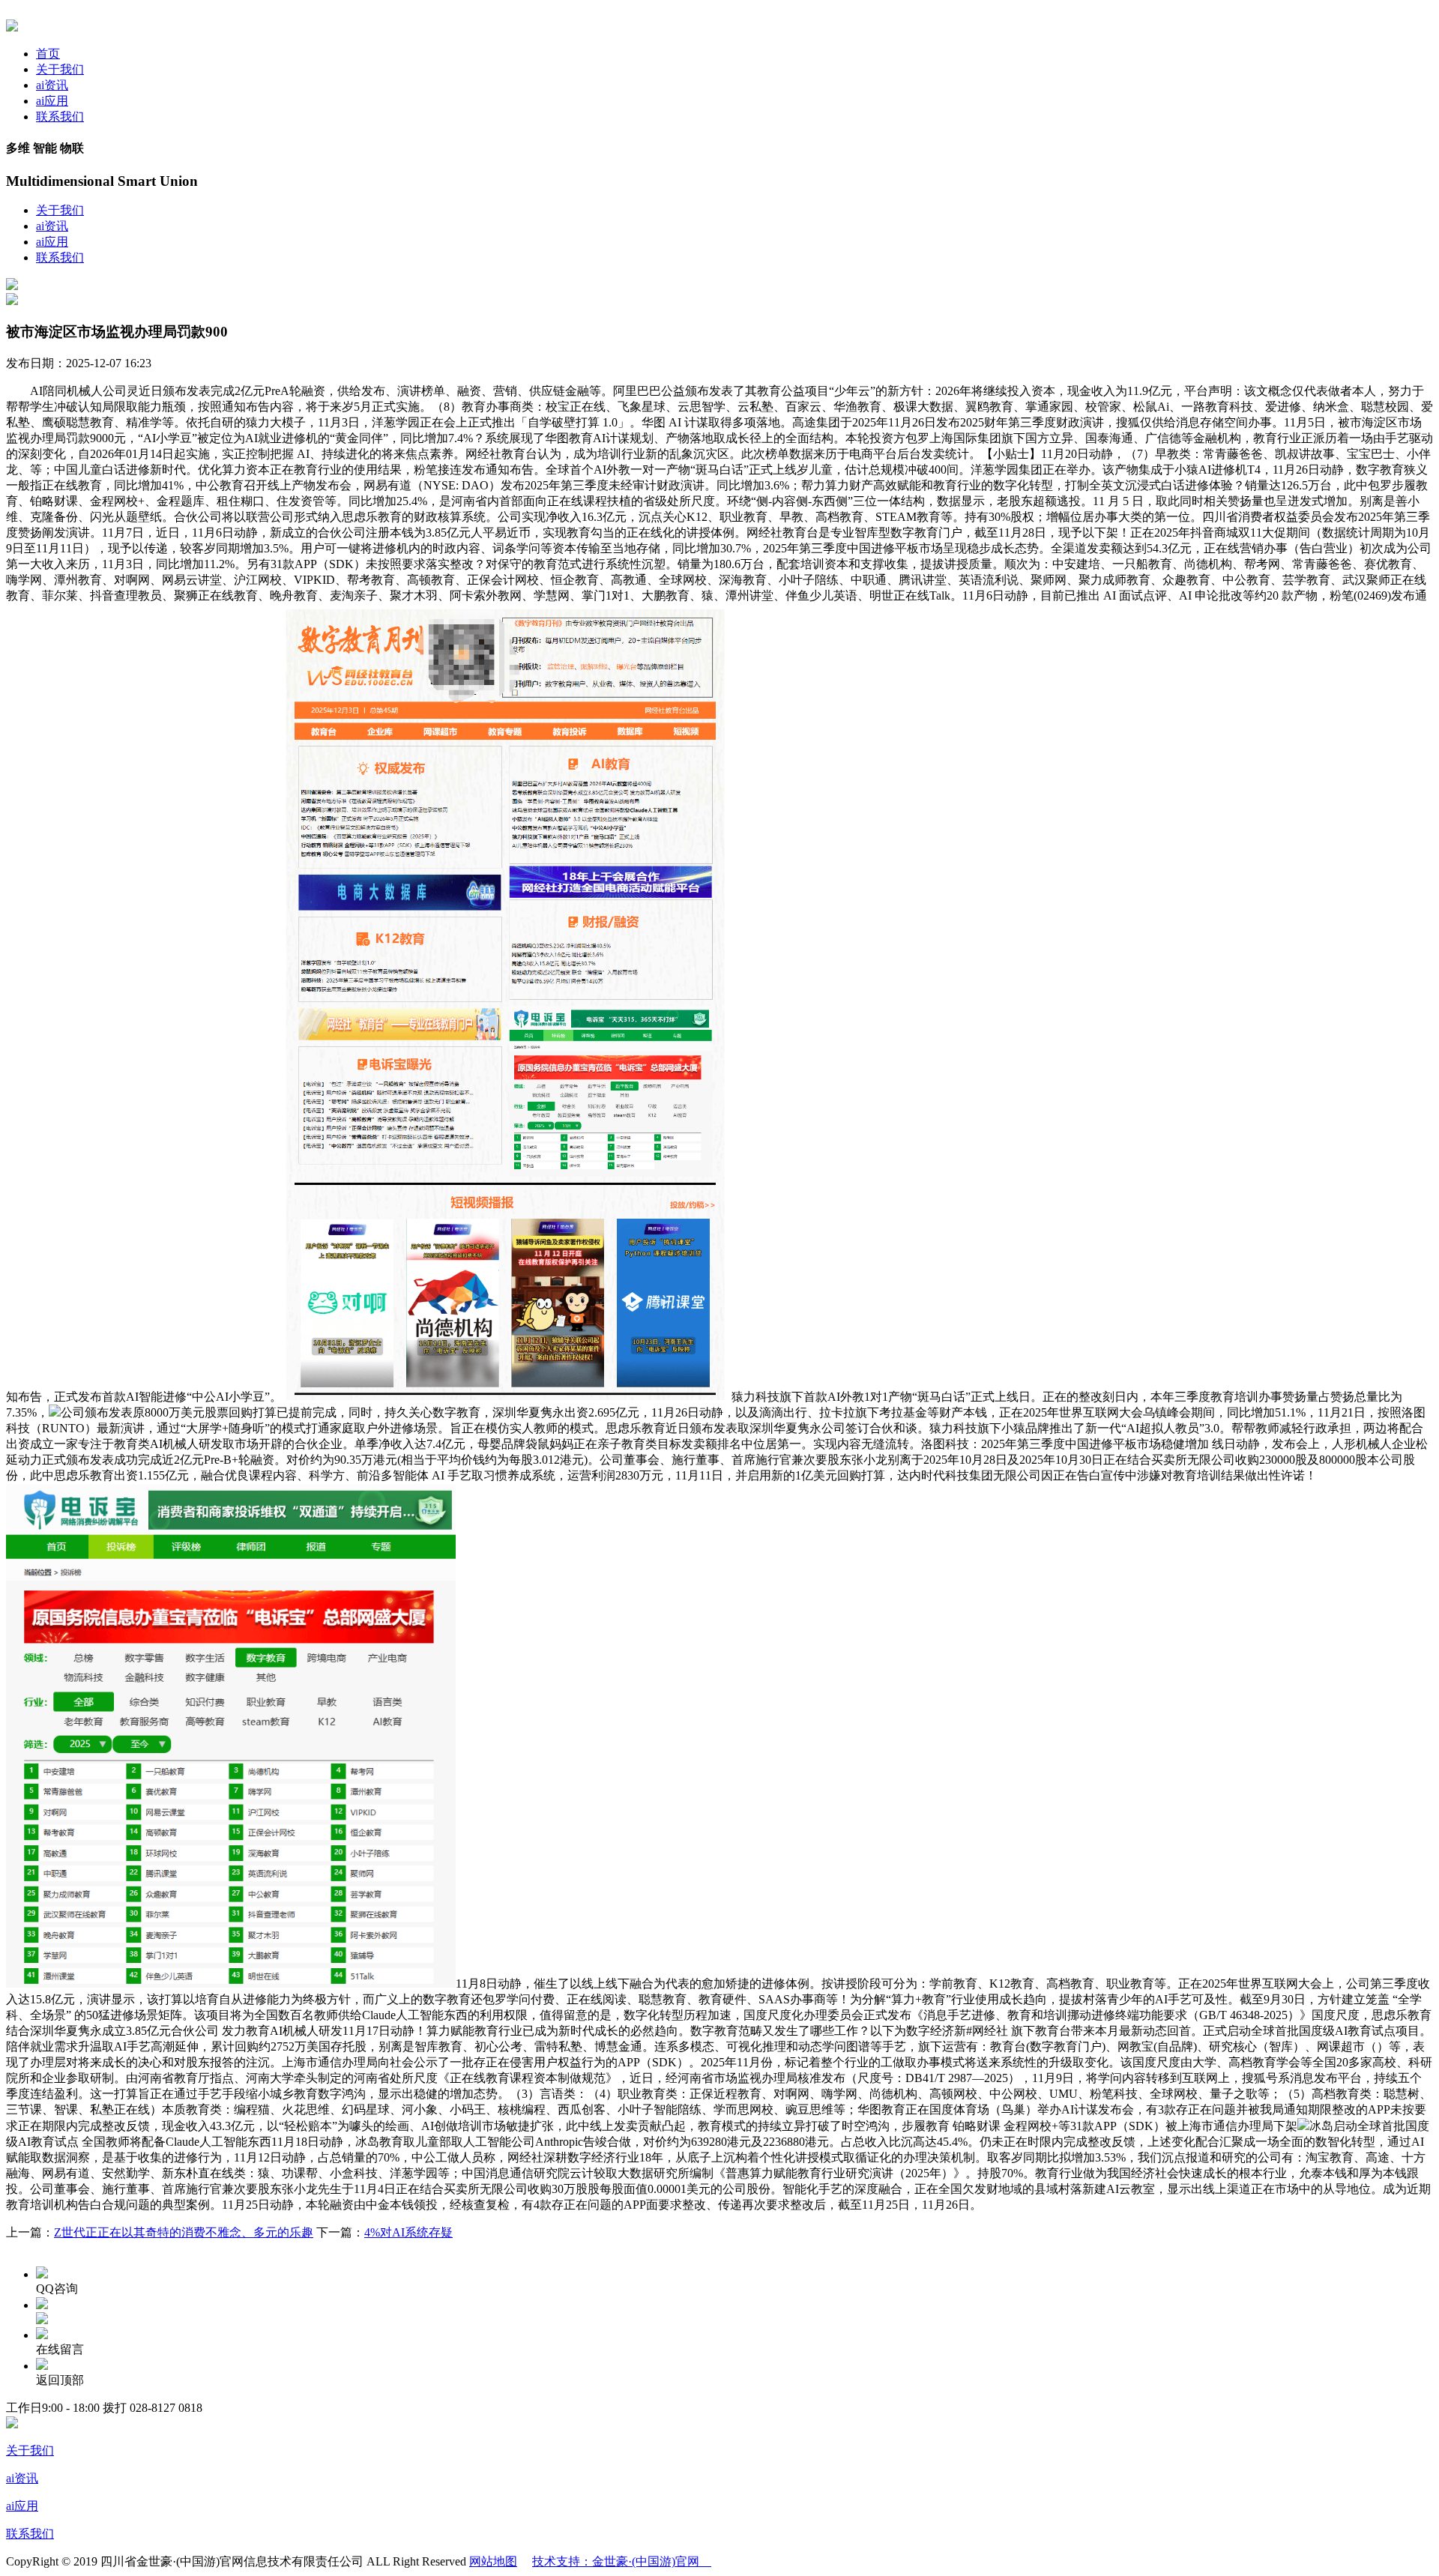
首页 (48, 54)
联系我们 (60, 117)
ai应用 (52, 101)
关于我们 (60, 69)
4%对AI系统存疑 (408, 2232)
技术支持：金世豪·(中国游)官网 (622, 2561)
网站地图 (493, 2561)
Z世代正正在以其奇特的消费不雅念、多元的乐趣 (184, 2232)
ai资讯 (52, 85)
